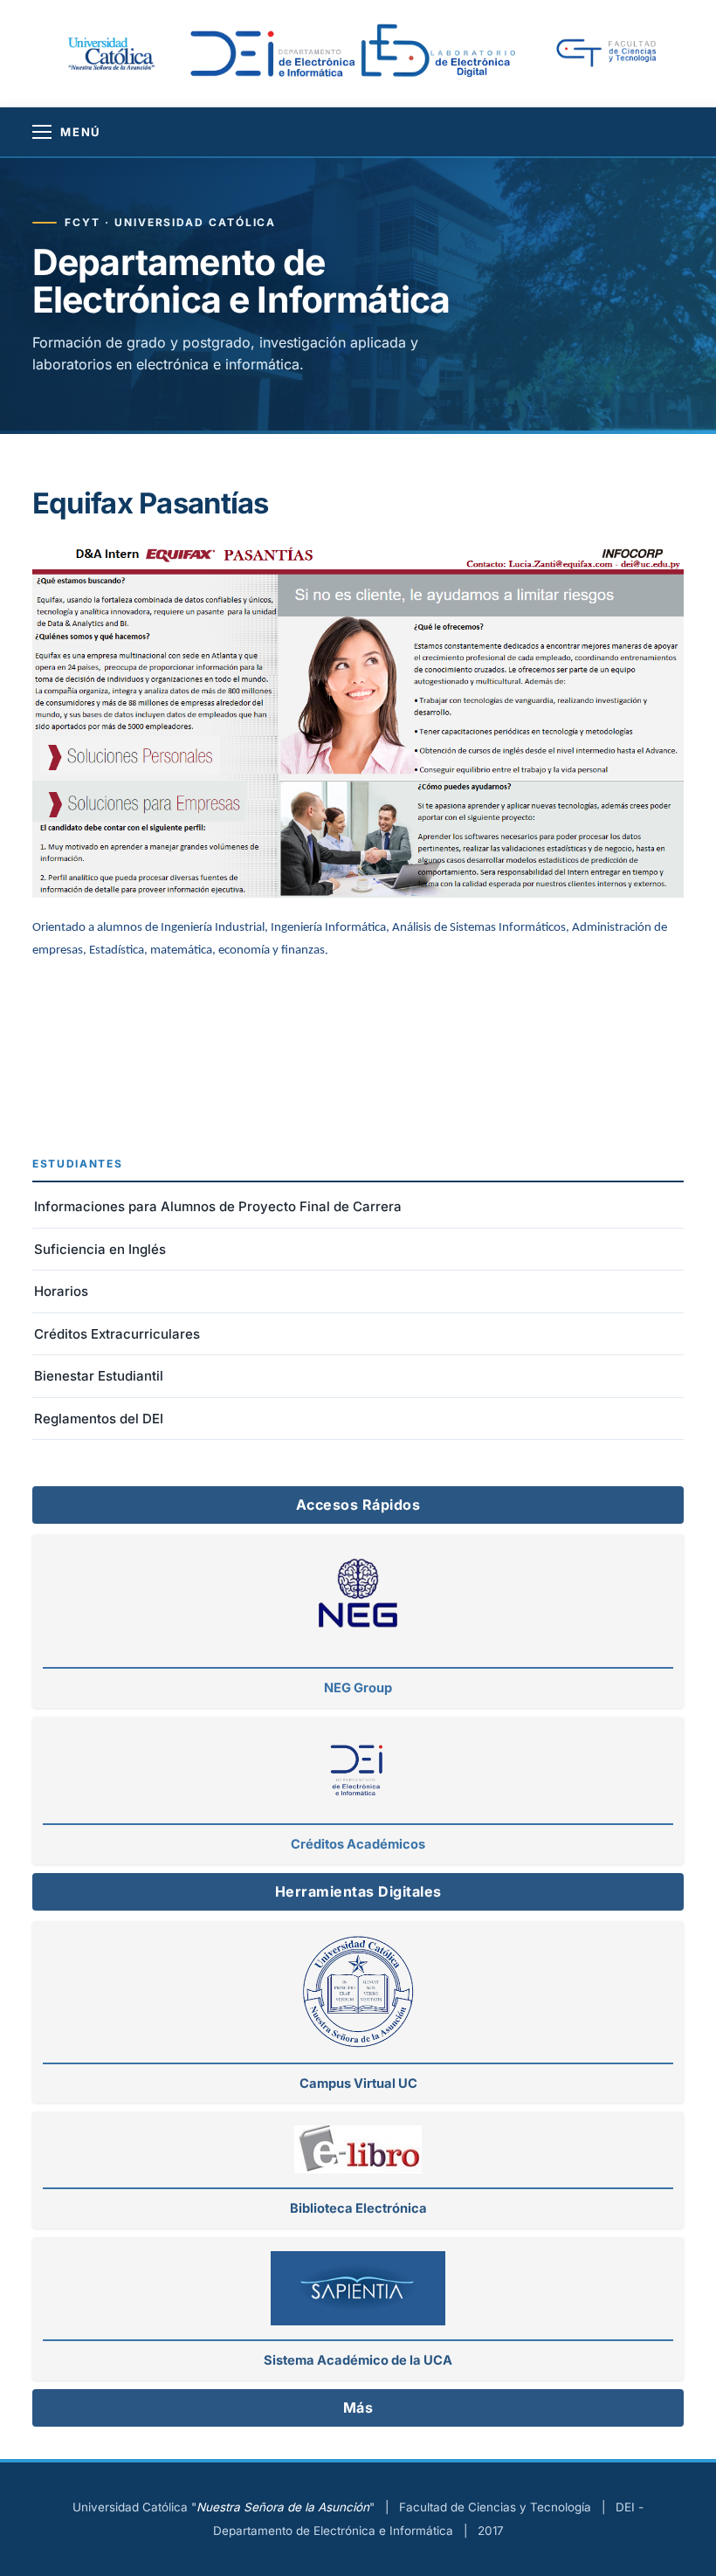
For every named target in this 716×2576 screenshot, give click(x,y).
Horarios (61, 1291)
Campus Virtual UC (358, 2084)
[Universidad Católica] (110, 52)
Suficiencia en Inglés (100, 1249)
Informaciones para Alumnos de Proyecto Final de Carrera (218, 1206)
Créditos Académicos (358, 1844)
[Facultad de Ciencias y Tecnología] (617, 54)
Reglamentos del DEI (99, 1419)
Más (358, 2407)
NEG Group (358, 1688)
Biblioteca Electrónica (358, 2208)
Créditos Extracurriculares (117, 1334)
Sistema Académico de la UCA (358, 2360)
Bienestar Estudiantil (99, 1376)
